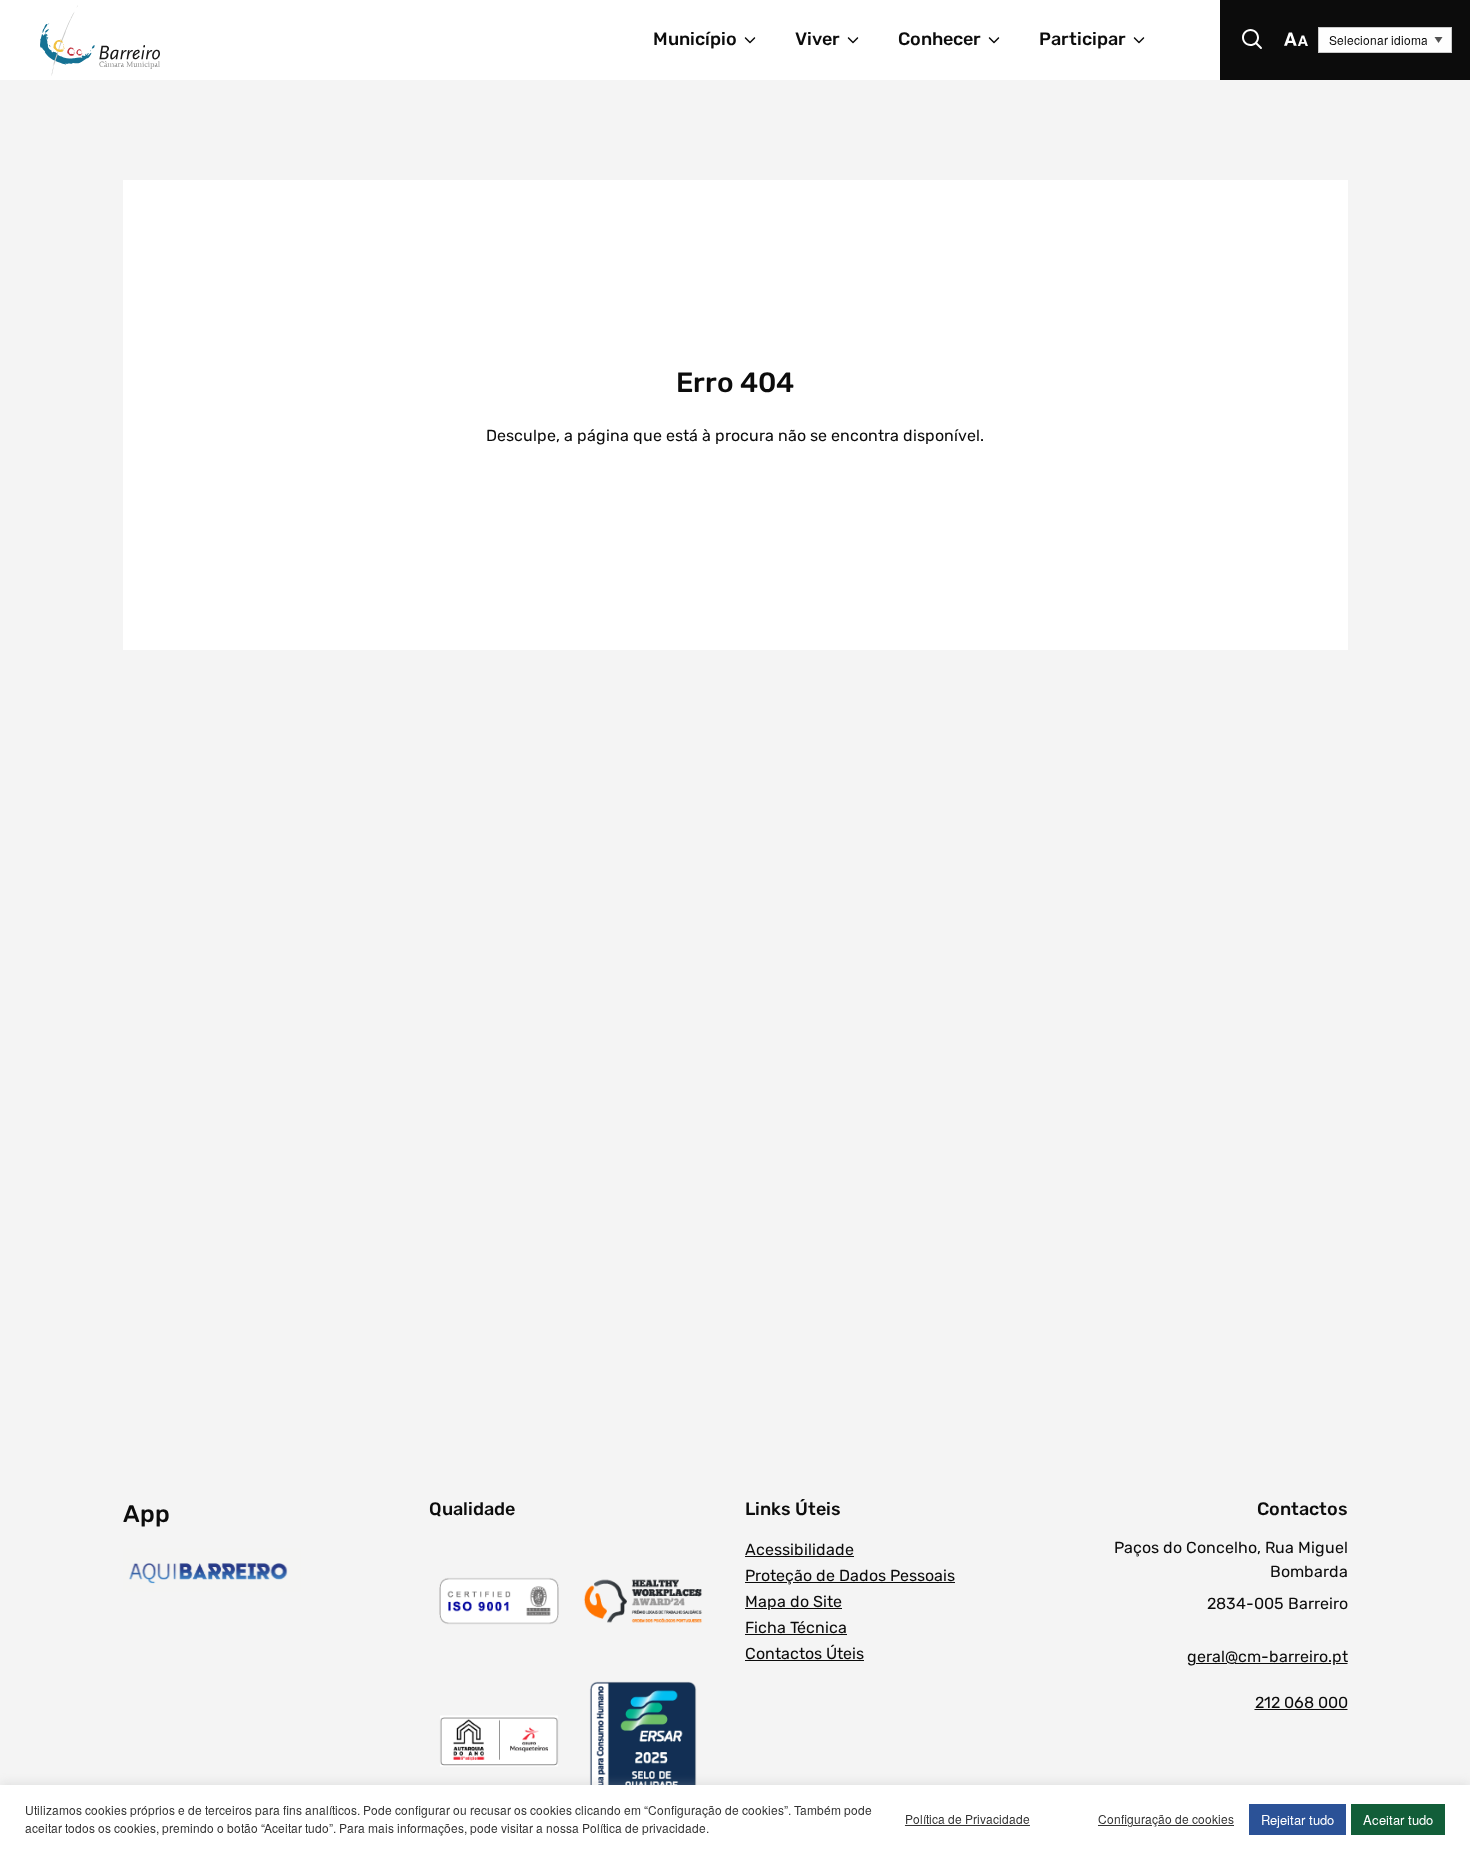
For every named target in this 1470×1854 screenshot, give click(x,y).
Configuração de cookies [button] (1166, 1818)
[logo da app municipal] (271, 1573)
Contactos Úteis (804, 1653)
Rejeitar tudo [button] (1297, 1819)
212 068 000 (1301, 1702)
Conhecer (939, 39)
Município (695, 39)
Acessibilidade (799, 1549)
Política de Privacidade (967, 1818)
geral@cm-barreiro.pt (1267, 1656)
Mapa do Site (793, 1601)
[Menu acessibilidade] (1296, 40)
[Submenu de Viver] (862, 40)
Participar (1082, 39)
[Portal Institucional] (213, 40)
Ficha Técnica (796, 1627)
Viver (817, 39)
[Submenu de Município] (759, 40)
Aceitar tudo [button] (1398, 1819)
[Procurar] (1252, 40)
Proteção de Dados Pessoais (850, 1575)
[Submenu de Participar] (1148, 40)
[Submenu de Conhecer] (1003, 40)
